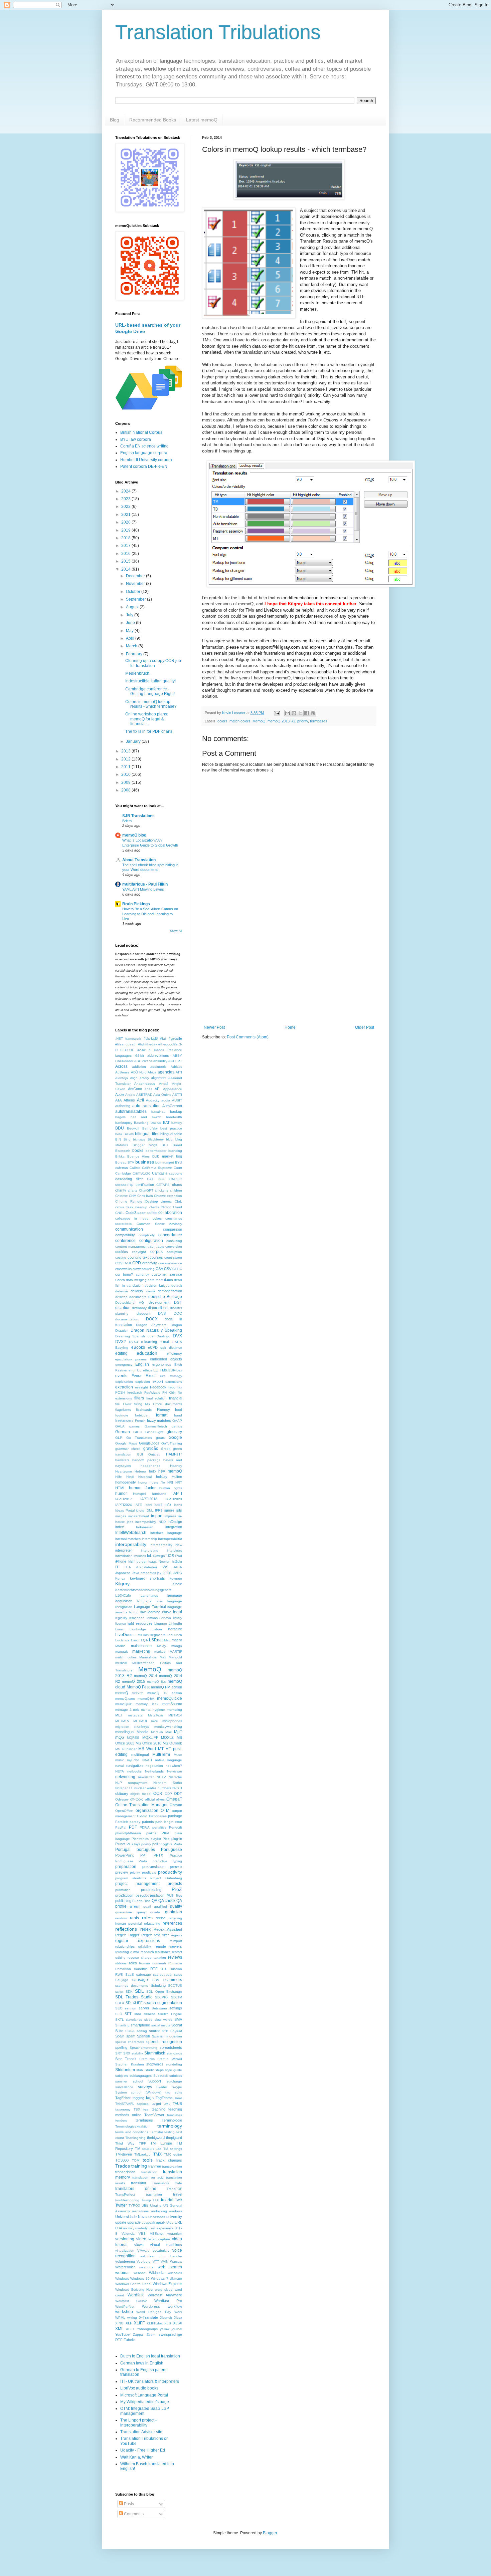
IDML (150, 1510)
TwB (179, 2200)
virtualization (125, 2250)
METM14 (175, 1715)
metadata (135, 1715)
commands (174, 1218)
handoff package (146, 1460)
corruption (174, 1252)
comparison (173, 1229)
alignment (159, 1078)
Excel (151, 1376)
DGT (178, 1302)
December (136, 576)
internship (149, 1539)
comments (124, 1224)
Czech (120, 1280)
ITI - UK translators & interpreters (150, 2381)
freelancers (124, 1420)
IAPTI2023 (174, 1499)
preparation (126, 1867)
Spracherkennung (143, 2048)
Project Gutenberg (166, 1878)
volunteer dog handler (161, 2256)
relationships (125, 1947)
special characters (130, 2042)
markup (160, 1652)
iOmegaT (160, 1556)
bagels (120, 1117)
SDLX (120, 2003)
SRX (127, 2053)
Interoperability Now (166, 1545)
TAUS (177, 2104)
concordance (170, 1235)
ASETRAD (144, 1095)
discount (143, 1313)
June (131, 623)
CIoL (178, 1201)
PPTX (158, 1855)
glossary (174, 1432)
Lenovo (165, 1618)
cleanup (141, 1207)
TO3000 (122, 2160)
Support (155, 2081)
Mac (167, 1640)
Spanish (143, 2036)
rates (147, 1918)
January (134, 741)
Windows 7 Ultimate (167, 2279)
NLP (119, 1783)
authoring (123, 1106)
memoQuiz (123, 1704)
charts (133, 1190)
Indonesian (145, 1527)
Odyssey (122, 1799)
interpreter (124, 1550)
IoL (149, 1556)
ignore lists (173, 1510)
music (120, 1760)
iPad (179, 1556)
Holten (177, 1477)
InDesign (175, 1522)
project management (137, 1884)
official (150, 1799)
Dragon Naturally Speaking (156, 1330)
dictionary (139, 1308)
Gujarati (154, 1454)
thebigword (156, 2138)
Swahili (162, 2087)
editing (121, 1353)
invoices (140, 1556)
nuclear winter (145, 1788)
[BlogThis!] (294, 713)
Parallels (122, 1822)
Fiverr (127, 1404)
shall (138, 2014)
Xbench (166, 2318)
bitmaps (139, 1139)
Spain (120, 2036)
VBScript (157, 2233)
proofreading (151, 1890)
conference (125, 1241)
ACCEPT (175, 1061)
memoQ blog (134, 835)
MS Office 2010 (148, 1743)
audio (166, 1100)
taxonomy (123, 2109)
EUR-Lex (175, 1370)
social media (161, 2025)
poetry (146, 1844)
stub (140, 2070)
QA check (167, 1901)
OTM (165, 1811)
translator (139, 2183)
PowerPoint (124, 1855)
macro (177, 1640)
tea (146, 2109)
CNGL (120, 1213)
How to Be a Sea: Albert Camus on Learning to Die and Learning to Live (150, 914)
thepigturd (174, 2138)
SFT (128, 2014)
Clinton (166, 1207)
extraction (124, 1387)
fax (180, 1387)
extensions (174, 1382)
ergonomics (162, 1364)
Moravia (157, 1732)
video (141, 2239)
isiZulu (177, 1561)
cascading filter (129, 1179)
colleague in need (132, 1218)
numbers (164, 1788)
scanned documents (132, 1986)
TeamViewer (154, 2115)
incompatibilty (146, 1522)
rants (134, 1918)
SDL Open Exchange (164, 1992)
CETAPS (163, 1185)
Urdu (170, 2222)
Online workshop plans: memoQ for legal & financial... (147, 719)
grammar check (128, 1449)
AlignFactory (139, 1078)
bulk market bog (167, 1156)
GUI (140, 1454)
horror (143, 1482)
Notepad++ (124, 1788)
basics (156, 1122)
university (174, 2217)
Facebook (158, 1387)
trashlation (154, 2194)
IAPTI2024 (124, 1505)
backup (176, 1111)
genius (177, 1426)
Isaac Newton (159, 1561)
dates (169, 1280)
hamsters (122, 1460)
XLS (168, 2323)
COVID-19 (123, 1263)
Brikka (120, 1156)
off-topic (137, 1799)
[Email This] (288, 713)
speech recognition (164, 2042)
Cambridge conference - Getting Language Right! (150, 691)
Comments (133, 2514)
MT (161, 1749)
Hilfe (119, 1477)
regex (145, 1929)
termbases (319, 721)
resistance (163, 1952)
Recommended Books (153, 120)
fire (118, 1404)
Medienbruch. (138, 673)
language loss (150, 1601)
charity (121, 1190)
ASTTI (177, 1095)
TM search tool (148, 2149)
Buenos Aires (138, 1156)
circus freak (124, 1207)
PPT (144, 1855)
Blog (115, 120)
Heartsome (124, 1471)
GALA (120, 1426)
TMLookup (142, 2154)
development (159, 1302)
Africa (152, 1072)
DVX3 (133, 1342)
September (136, 599)
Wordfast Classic (131, 2301)
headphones (150, 1466)
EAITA (177, 1342)
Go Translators (139, 1438)
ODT (178, 1794)
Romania (175, 1963)
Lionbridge (138, 1629)
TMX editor (173, 2154)
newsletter (146, 1777)
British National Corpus (141, 432)
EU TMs (160, 1370)
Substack (160, 2076)
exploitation (124, 1382)
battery (177, 1123)
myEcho (133, 1760)
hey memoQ (170, 1471)
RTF (154, 1969)
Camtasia (160, 1173)
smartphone (140, 2025)
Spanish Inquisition (167, 2036)
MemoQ (259, 721)
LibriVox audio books (139, 2388)
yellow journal (171, 2329)
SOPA (130, 2031)
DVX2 (121, 1342)
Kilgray (122, 1584)
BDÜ (120, 1128)
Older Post (365, 1027)
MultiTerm (161, 1754)
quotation (174, 1912)
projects (175, 1884)
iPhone (121, 1561)
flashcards (144, 1410)
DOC (178, 1313)
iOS (171, 1556)
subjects (122, 2076)
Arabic (130, 1095)
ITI (117, 1567)
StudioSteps (154, 2070)
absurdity (160, 1061)
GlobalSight (154, 1432)
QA (154, 1901)
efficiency (174, 1353)
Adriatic (176, 1067)
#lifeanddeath (126, 1044)
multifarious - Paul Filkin (145, 884)
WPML (120, 2318)
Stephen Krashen (130, 2064)
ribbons (121, 1963)
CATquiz (176, 1179)
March (132, 646)
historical (145, 1477)
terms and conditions (132, 2132)
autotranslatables (131, 1111)
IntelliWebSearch (131, 1533)
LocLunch (174, 1635)
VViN (165, 2262)
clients (154, 1207)
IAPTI (177, 1494)
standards (174, 2053)
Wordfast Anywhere (165, 2295)
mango (177, 1646)
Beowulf (133, 1128)
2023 (126, 499)
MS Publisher (126, 1749)
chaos (177, 1185)
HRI (170, 1482)
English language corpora (144, 453)
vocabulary (161, 2250)
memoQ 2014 (145, 1676)
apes (148, 1089)
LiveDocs (124, 1635)
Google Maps (126, 1443)
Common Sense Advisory (159, 1224)
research (147, 1952)
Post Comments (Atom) (248, 1037)
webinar (123, 2273)
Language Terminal (150, 1607)
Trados (123, 2166)
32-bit (141, 1050)
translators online (136, 2189)
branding (175, 1151)
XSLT (130, 2329)
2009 (126, 782)
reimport (176, 1941)
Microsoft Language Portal (144, 2395)
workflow (175, 2306)
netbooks (134, 1771)
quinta (155, 1912)
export (158, 1381)
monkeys (142, 1726)
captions (176, 1173)
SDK (129, 1992)
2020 (126, 522)
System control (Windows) (138, 2092)
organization (147, 1811)
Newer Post (214, 1027)
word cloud (164, 2290)
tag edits (174, 2092)
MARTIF (176, 1652)
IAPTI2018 (149, 1499)
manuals (122, 1652)
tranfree (155, 2166)
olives (160, 1799)
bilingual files (147, 1134)
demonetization (170, 1291)
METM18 (140, 1721)
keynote (176, 1578)
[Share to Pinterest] (313, 713)
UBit (145, 2205)
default (177, 1285)
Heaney (176, 1466)
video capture (159, 2239)
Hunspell (140, 1494)
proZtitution (124, 1895)
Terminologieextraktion (132, 2126)
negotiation (154, 1766)
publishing (123, 1901)
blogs (153, 1145)
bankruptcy (124, 1123)
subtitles (176, 2076)
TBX (137, 2109)
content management (132, 1246)
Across (121, 1066)
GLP (119, 1438)
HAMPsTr (174, 1454)
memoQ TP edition (165, 1693)
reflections (126, 1929)
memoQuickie (170, 1698)
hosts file (157, 1482)
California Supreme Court (162, 1168)
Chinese (122, 1196)
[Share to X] (300, 713)
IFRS (159, 1510)
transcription (125, 2172)
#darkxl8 (151, 1038)
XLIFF (139, 2323)
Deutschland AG (130, 1303)
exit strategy (171, 1376)
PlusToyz (133, 1844)
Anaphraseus (145, 1084)
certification (145, 1185)
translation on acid (148, 2177)
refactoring (152, 1923)
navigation (134, 1765)
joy (159, 1573)
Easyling (122, 1348)
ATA (118, 1100)
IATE (138, 1505)
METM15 (122, 1721)
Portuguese (172, 1850)
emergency (124, 1365)
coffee (152, 1213)
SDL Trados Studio (134, 1997)
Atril (140, 1100)
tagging (138, 2098)
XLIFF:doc (155, 2323)
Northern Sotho (168, 1783)
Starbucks (147, 2059)
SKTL (120, 2020)
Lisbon (157, 1629)
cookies (122, 1252)
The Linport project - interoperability (138, 2423)
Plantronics (140, 1839)
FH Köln (169, 1393)
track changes (169, 2160)
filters (139, 1398)
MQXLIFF (150, 1737)
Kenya (120, 1578)
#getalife (175, 1038)
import (157, 1516)
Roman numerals (153, 1963)
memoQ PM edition (167, 1687)
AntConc (135, 1089)
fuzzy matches (159, 1420)
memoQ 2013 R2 (281, 721)
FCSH (120, 1392)
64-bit (140, 1056)
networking (125, 1777)
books (138, 1151)
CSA (159, 1269)
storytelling (174, 2064)
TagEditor (123, 2098)
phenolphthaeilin (128, 1833)
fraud (178, 1415)
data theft (155, 1280)
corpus (156, 1252)
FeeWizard (152, 1393)
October (134, 592)
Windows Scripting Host (134, 2290)
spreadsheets (171, 2047)
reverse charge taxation (147, 1958)
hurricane (159, 1494)
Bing (127, 1139)
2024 (126, 491)
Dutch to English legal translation (150, 2356)
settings (176, 2008)
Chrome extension (168, 1196)
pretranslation (153, 1867)
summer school (129, 2081)
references (172, 1923)
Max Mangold (171, 1657)
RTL (164, 1969)
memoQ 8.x (156, 1682)
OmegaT (174, 1799)
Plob (166, 1839)
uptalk (161, 2222)
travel (178, 2194)
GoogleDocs (149, 1443)
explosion (143, 1382)
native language (169, 1760)
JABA (178, 1567)
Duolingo (163, 1336)
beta (119, 1134)
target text (161, 2104)
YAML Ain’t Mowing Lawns (143, 889)
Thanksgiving (135, 2138)
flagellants (123, 1410)
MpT (178, 1732)
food (179, 1409)
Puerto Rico (141, 1901)
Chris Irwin (145, 1196)
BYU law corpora (136, 439)
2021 (126, 515)
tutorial (167, 2200)
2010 (126, 774)
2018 (126, 538)
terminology (170, 2126)
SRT (119, 2053)
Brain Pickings (136, 904)
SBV (156, 1980)
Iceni (148, 1505)
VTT (156, 2262)
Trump (146, 2200)
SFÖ (119, 2014)
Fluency (163, 1409)
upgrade (134, 2222)
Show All (176, 931)
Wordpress (151, 2306)
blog (169, 1139)
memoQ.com (125, 1699)
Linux (119, 1629)
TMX (157, 2154)
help (152, 1471)
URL (178, 2222)
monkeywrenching (168, 1727)
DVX (177, 1336)
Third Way (125, 2143)
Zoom (151, 2335)
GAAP (177, 1421)
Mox (169, 1732)
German (123, 1432)
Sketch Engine (170, 2014)
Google (175, 1437)
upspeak (148, 2222)
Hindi (130, 1477)
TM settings (173, 2149)
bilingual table (171, 1134)
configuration (151, 1241)
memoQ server (129, 1693)
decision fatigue (157, 1285)
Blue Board (172, 1145)
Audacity (153, 1100)
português (146, 1850)
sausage (140, 1980)
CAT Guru (156, 1179)
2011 (126, 767)
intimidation (124, 1556)
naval (119, 1766)
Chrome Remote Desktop (137, 1201)
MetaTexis (156, 1715)
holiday (162, 1477)
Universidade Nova (131, 2217)
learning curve (159, 1612)
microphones (172, 1721)
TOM (136, 2160)
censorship (124, 1185)
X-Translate (148, 2317)
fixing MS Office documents (158, 1404)
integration (174, 1527)
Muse (178, 1755)
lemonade (137, 1618)
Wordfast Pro (168, 2301)
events (121, 1376)
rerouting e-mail (127, 1952)
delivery (137, 1291)
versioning (125, 2239)
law (143, 1612)
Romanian (123, 1969)
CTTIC (177, 1269)
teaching (158, 2109)
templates (175, 2115)
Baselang (141, 1123)
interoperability (131, 1544)
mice (154, 1721)
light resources (140, 1623)
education (147, 1353)
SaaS (130, 1975)
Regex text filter (155, 1935)
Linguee (161, 1624)
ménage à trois (127, 1710)
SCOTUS (175, 1986)
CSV (168, 1269)
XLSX (178, 2323)
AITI (179, 1072)
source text (159, 2031)
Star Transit (126, 2059)
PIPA (166, 1833)
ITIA (128, 1567)
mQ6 (120, 1737)
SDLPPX (162, 1997)
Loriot (135, 1640)
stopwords (155, 2064)
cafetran (122, 1168)
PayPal (121, 1827)
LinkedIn (175, 1624)
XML (119, 2329)
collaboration (170, 1213)
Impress (170, 1516)
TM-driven (124, 2154)
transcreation (172, 2166)
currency (142, 1274)
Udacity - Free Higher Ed (143, 2450)
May (130, 631)
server (144, 2008)
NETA (120, 1771)
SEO (119, 2008)
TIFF (142, 2143)
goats (160, 1438)
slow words (163, 2020)
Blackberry (156, 1139)
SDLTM (177, 1997)
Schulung (158, 1985)
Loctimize (122, 1640)
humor (121, 1494)
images (121, 1516)
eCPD (153, 1347)
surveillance (124, 2087)
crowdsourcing (144, 1269)
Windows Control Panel (133, 2284)
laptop (134, 1612)
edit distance (171, 1348)
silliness (149, 2014)
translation (149, 2172)
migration (122, 1727)
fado (172, 1387)
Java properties (144, 1573)
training (139, 2166)
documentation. (127, 1319)
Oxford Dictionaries (152, 1816)
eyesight (141, 1387)
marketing (141, 1651)
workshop (124, 2312)
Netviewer (175, 1771)
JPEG (167, 1573)
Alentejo (122, 1078)
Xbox (178, 2318)
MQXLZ (167, 1737)
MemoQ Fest (138, 1687)
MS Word (147, 1749)
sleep (148, 2020)
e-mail (165, 1342)
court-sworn (173, 1257)
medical (121, 1663)
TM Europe (161, 2143)
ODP (168, 1794)
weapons (146, 2267)
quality (176, 1906)
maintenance (141, 1646)
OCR (158, 1794)
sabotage (144, 1975)
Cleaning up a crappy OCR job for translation (153, 663)
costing (121, 1257)
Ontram (176, 1805)
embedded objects (166, 1359)
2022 (126, 507)
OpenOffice (124, 1811)
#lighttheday (147, 1044)
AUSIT (177, 1100)
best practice (171, 1128)
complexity (147, 1235)
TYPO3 (134, 2205)
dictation (123, 1308)
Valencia (128, 2233)
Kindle (177, 1584)
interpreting (150, 1550)
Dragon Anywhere (151, 1325)
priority (303, 721)
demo (151, 1291)
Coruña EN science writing (144, 446)
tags (150, 2098)
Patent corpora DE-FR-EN (144, 466)
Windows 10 (140, 2279)
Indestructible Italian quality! (150, 681)
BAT (166, 1122)
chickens (162, 1190)
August (133, 607)
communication (129, 1229)
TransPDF (174, 2189)
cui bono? (124, 1274)
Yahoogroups (147, 2329)
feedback (135, 1392)
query (141, 1912)
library (178, 1618)
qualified (160, 1906)
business (145, 1162)
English (142, 1364)
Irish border (137, 1561)
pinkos (151, 1833)
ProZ (177, 1889)
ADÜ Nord (139, 1072)
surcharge (174, 2081)
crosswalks (123, 1269)
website (139, 2273)
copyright (139, 1252)
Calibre (135, 1168)
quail (147, 1906)
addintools (158, 1067)
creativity (150, 1263)
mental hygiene (153, 1710)
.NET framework (128, 1039)
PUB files (174, 1895)
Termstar (156, 2132)
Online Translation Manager (141, 1805)
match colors (240, 721)
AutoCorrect (172, 1106)
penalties (159, 1827)
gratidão (151, 1448)
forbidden (142, 1415)
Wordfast (136, 2295)
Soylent (176, 2031)
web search (170, 2267)
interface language (166, 1533)
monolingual (125, 1732)
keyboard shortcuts (148, 1578)
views (139, 2245)
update (121, 2222)
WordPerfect (125, 2307)
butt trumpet (165, 1162)
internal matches (128, 1539)
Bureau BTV (125, 1162)
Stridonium (125, 2070)
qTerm (135, 1906)
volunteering (125, 2261)
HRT (179, 1482)
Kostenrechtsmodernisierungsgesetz (143, 1590)
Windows (122, 2279)
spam (131, 2036)
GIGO (138, 1432)
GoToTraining (172, 1443)
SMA (178, 2019)
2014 (126, 569)
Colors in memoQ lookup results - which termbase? (151, 704)
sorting (142, 2031)
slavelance (134, 2020)
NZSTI (177, 1788)
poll (155, 1844)
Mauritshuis (148, 1657)
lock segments (154, 1635)
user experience (161, 2228)
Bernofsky (150, 1128)
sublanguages (141, 2076)
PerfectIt (176, 1827)
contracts (157, 1246)
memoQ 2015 (133, 1681)
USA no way (125, 2228)
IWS (165, 1567)
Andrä (164, 1084)
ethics (147, 1370)
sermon (131, 2008)
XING (119, 2323)
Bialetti (129, 1134)
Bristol (127, 821)
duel (151, 1336)
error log (135, 1370)
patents (148, 1822)
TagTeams (164, 2098)
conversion (174, 1246)
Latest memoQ (202, 120)
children (176, 1190)
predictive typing (167, 1861)
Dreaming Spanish (130, 1336)
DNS (162, 1313)
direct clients (158, 1308)
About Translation (139, 860)
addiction (139, 1067)
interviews (175, 1550)
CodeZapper (136, 1213)
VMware (143, 2250)
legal (178, 1612)
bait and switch (146, 1117)
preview (122, 1872)
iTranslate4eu (146, 1567)
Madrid (120, 1646)
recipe (161, 1918)
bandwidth (174, 1117)
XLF (129, 2323)
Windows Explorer (168, 2284)
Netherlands (154, 1771)
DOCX (152, 1319)
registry (177, 1935)
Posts (128, 2504)
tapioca (143, 2104)
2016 (126, 554)
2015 (126, 561)
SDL (139, 1991)
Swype (177, 2087)
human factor (142, 1488)
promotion (123, 1890)
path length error (169, 1822)
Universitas (157, 2217)
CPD (137, 1263)
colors (222, 721)
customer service (167, 1274)
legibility (121, 1618)
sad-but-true (162, 1975)
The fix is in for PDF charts (149, 731)
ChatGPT (146, 1190)
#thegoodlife (168, 1044)
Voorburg (144, 2262)
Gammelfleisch (156, 1426)
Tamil (178, 2098)
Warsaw (176, 2262)
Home (290, 1027)
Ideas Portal (125, 1510)
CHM (133, 1196)
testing (170, 2132)
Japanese (123, 1573)
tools (148, 2160)
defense (122, 1291)
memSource (172, 1704)
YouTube (122, 2334)
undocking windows (167, 2211)
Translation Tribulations (218, 32)
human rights (171, 1488)
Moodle (142, 1732)
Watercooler (125, 2267)
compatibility (125, 1235)
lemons (152, 1618)
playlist (156, 1839)
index (120, 1527)
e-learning (149, 1342)
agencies (166, 1072)
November (136, 584)
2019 (126, 530)
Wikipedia (157, 2273)
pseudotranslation (150, 1895)
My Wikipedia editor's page (145, 2402)
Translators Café (167, 2183)
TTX (156, 2200)
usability (141, 2228)
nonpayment (138, 1783)
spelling (121, 2047)
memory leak (147, 1704)
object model (141, 1794)
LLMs (138, 1635)
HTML (120, 1488)
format (162, 1415)
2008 (126, 790)
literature (175, 1629)
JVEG (178, 1573)
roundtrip (141, 1969)
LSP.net (156, 1640)
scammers (173, 1980)
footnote (122, 1415)
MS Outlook (172, 1743)
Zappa (138, 2335)
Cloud (178, 1207)
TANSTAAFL (125, 2104)
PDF (133, 1827)
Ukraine (156, 2205)
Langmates (149, 1595)
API (157, 1089)
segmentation (170, 2003)
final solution (157, 1398)
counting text (138, 1257)
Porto (178, 1844)
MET (119, 1715)
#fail (163, 1039)
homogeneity (126, 1482)
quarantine (124, 1912)
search (150, 2003)
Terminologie (172, 2120)
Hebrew (140, 1471)
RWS (119, 1975)
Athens (129, 1100)
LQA (144, 1640)
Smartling (122, 2025)
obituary (122, 1794)
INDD (162, 1522)
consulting (174, 1241)
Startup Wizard (170, 2059)
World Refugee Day (154, 2312)
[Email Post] (277, 713)
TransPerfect (125, 2194)
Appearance (173, 1089)
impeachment (139, 1516)
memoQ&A (146, 1699)
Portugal (123, 1850)
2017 (126, 546)
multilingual (140, 1754)
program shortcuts (131, 1878)
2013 (126, 751)
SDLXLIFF (134, 2003)
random (121, 1918)
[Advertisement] (289, 970)
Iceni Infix (163, 1505)
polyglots (166, 1844)
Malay (161, 1646)
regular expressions (138, 1941)
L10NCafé (123, 1595)
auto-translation (146, 1106)
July (130, 615)
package (175, 1816)
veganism (175, 2233)
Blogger (139, 1145)
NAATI (147, 1760)
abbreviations (158, 1055)
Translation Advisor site (141, 2432)
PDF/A (145, 1827)
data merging (136, 1280)
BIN (118, 1139)
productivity (170, 1872)
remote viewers (168, 1946)
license (121, 1624)
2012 (126, 759)
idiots (140, 1510)
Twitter (121, 2205)
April (131, 638)
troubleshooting (127, 2200)
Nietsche (175, 1777)
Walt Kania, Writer (136, 2457)
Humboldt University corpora (146, 460)
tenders (121, 2120)
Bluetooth (123, 1151)
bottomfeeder (156, 1151)
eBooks (138, 1347)
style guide (174, 2070)
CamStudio (141, 1173)
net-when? (174, 1766)
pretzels (176, 1867)
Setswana (159, 2008)
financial (176, 1398)
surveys (145, 2087)
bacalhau (158, 1112)
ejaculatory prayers (131, 1359)
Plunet (120, 1844)
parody (135, 1822)
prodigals (149, 1872)
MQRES (133, 1738)
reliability (144, 1947)
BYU (179, 1162)
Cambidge (123, 1173)
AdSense (122, 1072)
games (134, 1426)
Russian (176, 1969)
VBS (142, 2233)
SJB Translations (138, 816)
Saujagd (122, 1980)
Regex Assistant (168, 1929)
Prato (143, 1861)
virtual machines (166, 2245)
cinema (166, 1201)
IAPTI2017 (124, 1499)
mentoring (174, 1710)
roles (133, 1963)
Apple (120, 1094)
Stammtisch (155, 2053)
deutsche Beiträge (165, 1297)
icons (178, 1505)
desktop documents (131, 1297)
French (140, 1421)
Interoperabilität (170, 1539)
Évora (136, 1376)
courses (156, 1257)
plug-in (177, 1839)
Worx (178, 2312)
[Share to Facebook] (307, 713)
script (119, 1992)
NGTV (161, 1777)
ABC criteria (143, 1061)
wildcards (175, 2273)
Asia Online (162, 1095)
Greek (166, 1449)
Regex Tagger (127, 1935)
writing (132, 2318)
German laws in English (142, 2363)
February (135, 654)
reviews (175, 1957)
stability (137, 2053)
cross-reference (170, 1263)
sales (178, 1975)
